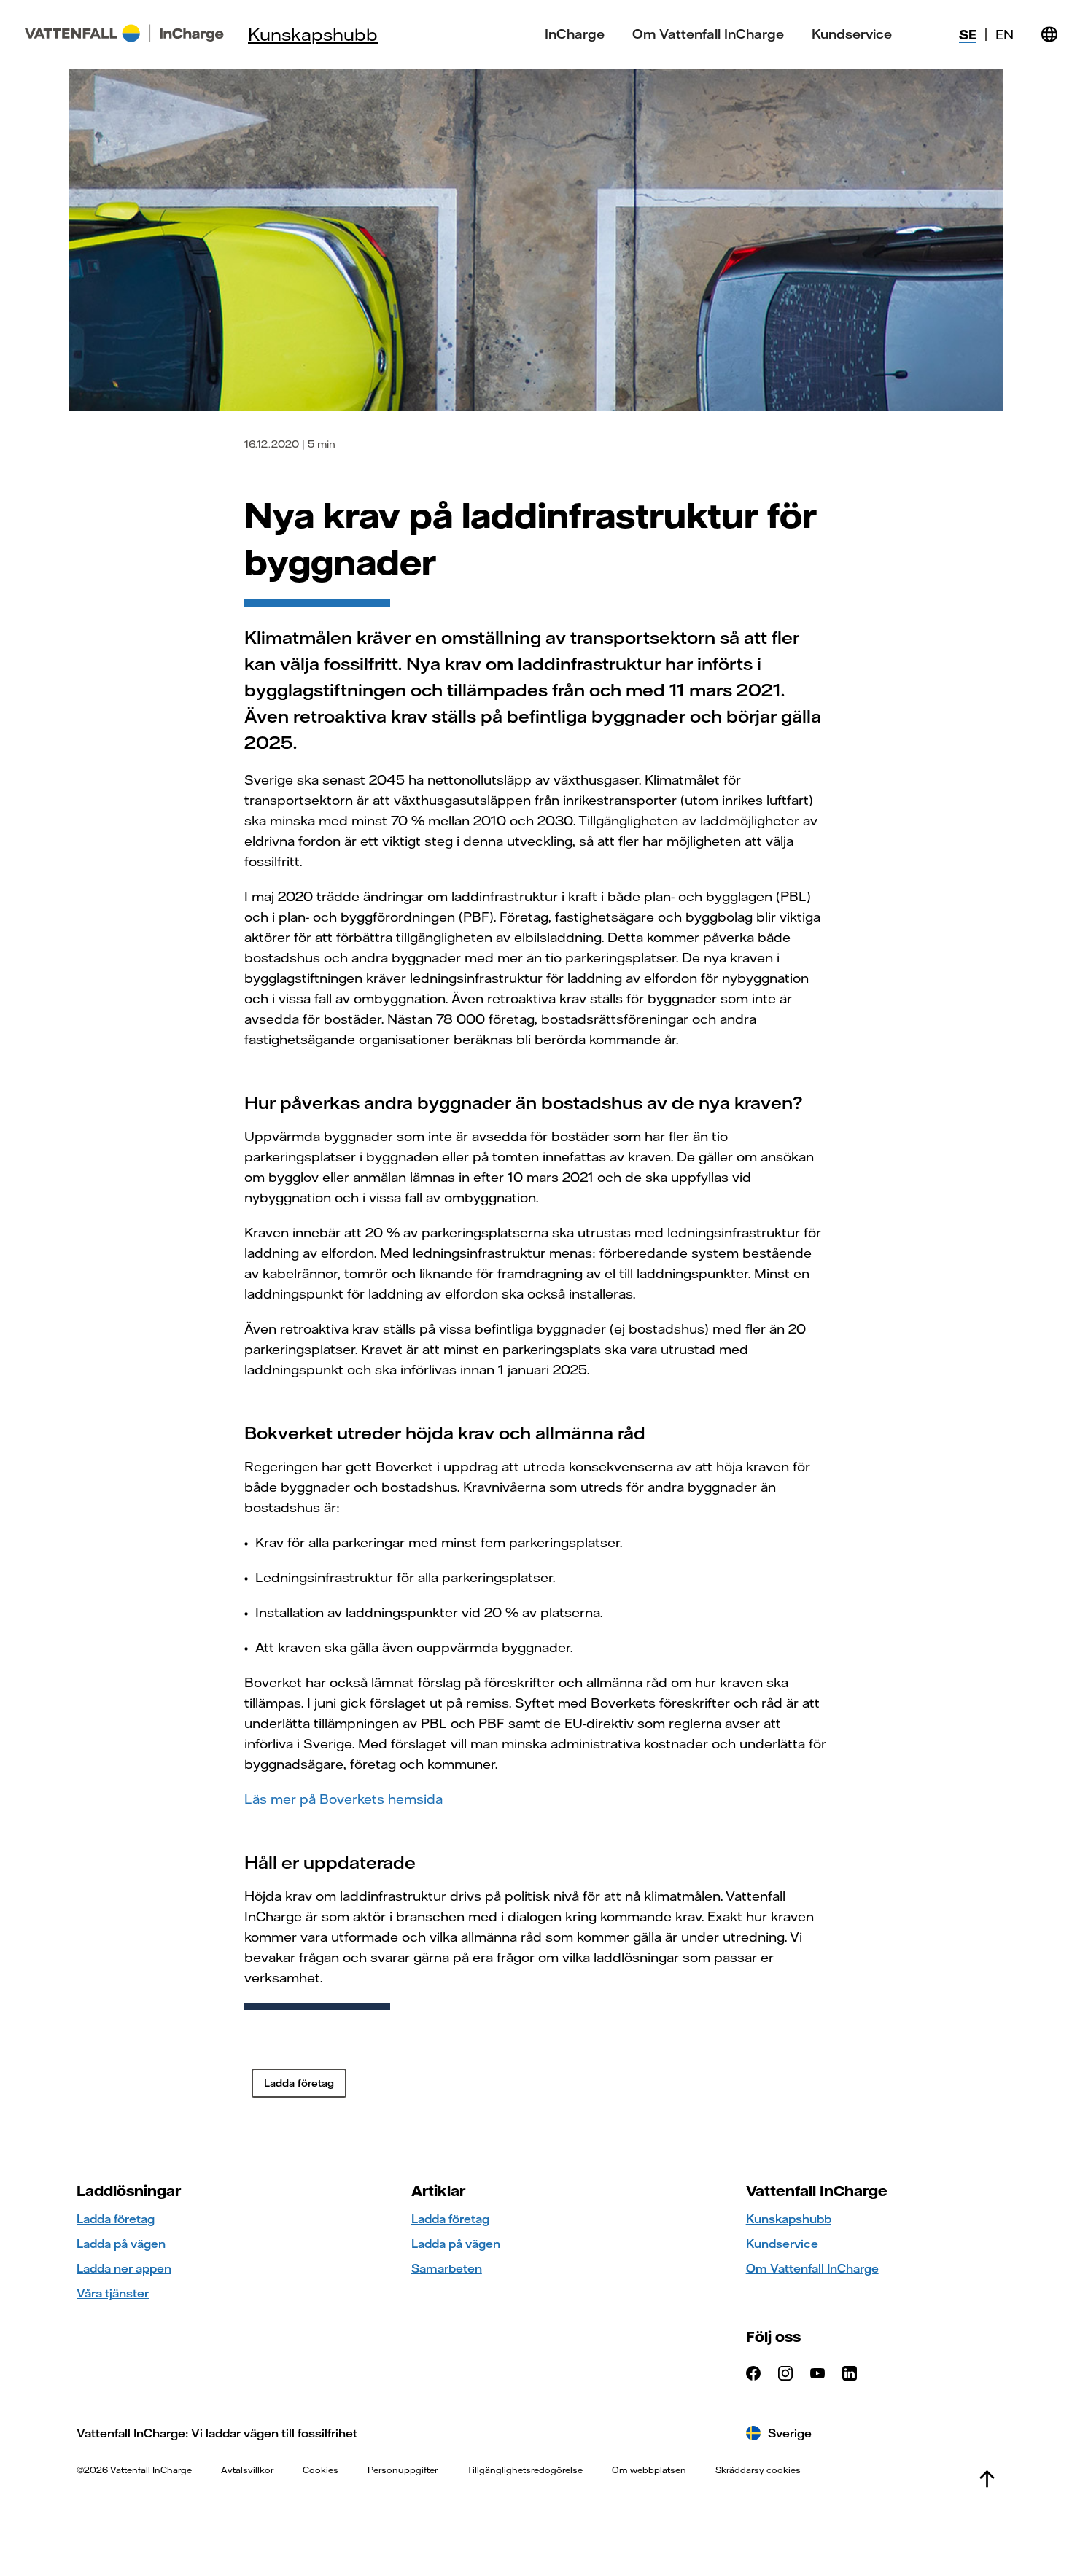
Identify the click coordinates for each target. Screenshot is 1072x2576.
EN (1005, 35)
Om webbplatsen (649, 2470)
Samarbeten (447, 2268)
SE (968, 35)
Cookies (321, 2470)
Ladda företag (116, 2219)
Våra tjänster (113, 2293)
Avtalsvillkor (247, 2470)
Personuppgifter (403, 2470)
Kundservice (852, 34)
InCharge (575, 34)
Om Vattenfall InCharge (708, 34)
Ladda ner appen (124, 2268)
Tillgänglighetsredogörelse (525, 2470)
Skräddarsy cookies (758, 2470)
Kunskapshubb (313, 34)
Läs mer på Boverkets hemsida (343, 1799)
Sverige (790, 2433)
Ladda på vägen (121, 2244)
